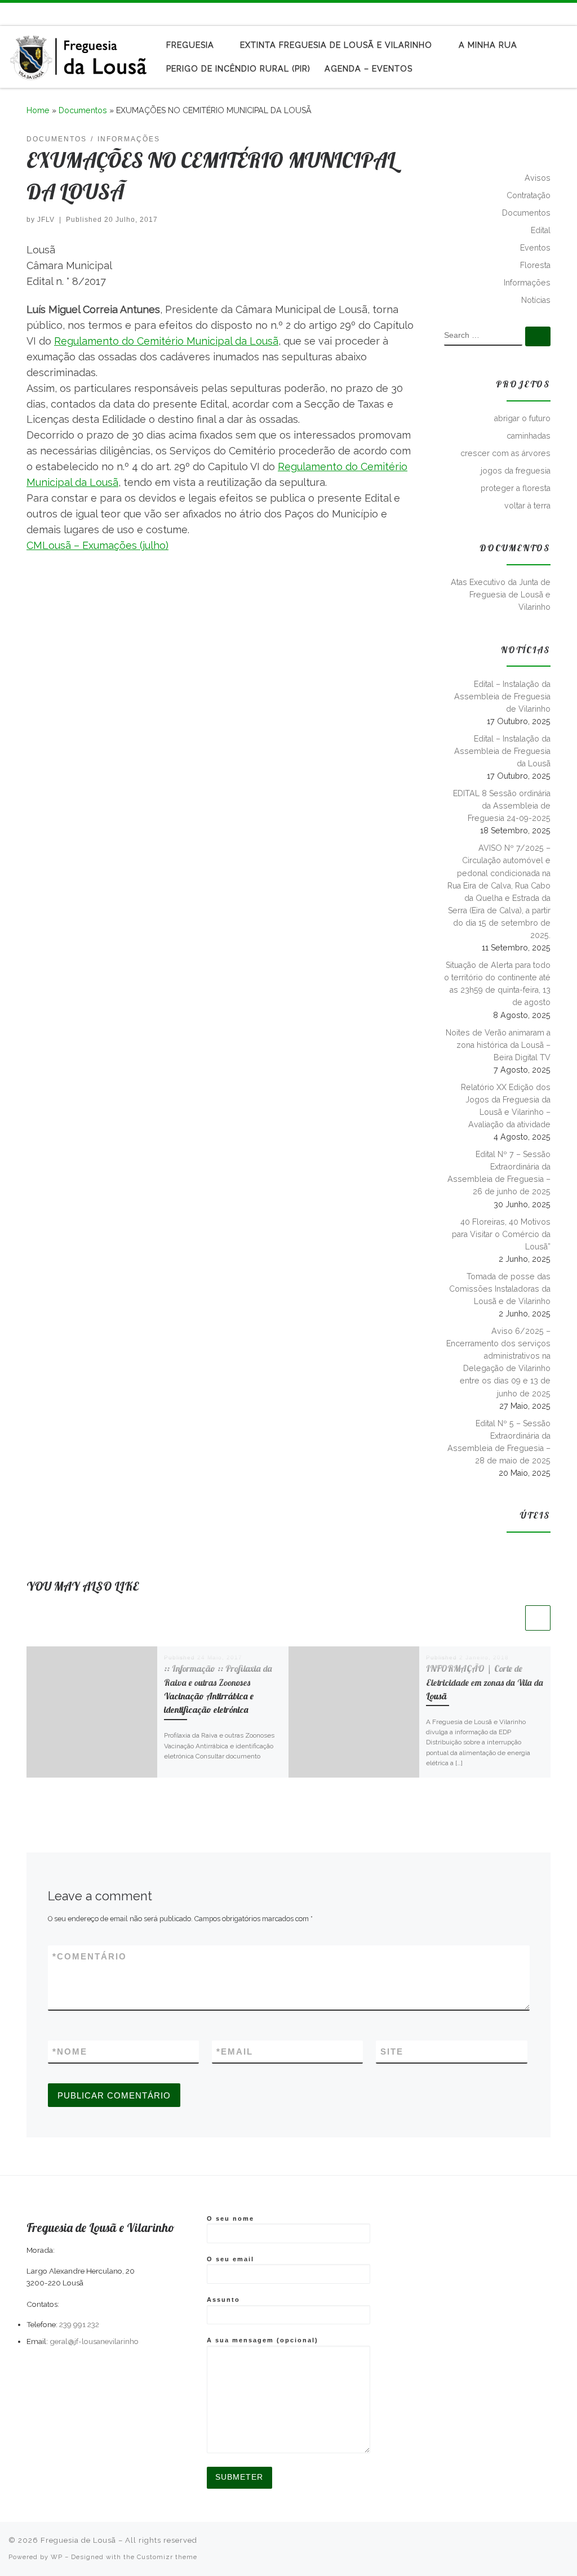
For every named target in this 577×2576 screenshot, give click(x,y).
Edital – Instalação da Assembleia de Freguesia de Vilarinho (502, 697)
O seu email (230, 2259)
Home (38, 110)
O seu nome (230, 2218)
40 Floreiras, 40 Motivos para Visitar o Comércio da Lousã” (501, 1234)
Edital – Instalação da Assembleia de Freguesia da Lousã (502, 751)
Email (235, 2052)
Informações (527, 283)
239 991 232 (79, 2324)
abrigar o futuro (522, 418)
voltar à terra (527, 506)
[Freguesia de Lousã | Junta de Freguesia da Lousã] (79, 54)
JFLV (46, 220)
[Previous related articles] (510, 1618)
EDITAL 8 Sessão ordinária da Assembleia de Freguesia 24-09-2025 (502, 806)
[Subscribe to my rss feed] (532, 14)
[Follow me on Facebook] (549, 14)
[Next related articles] (538, 1618)
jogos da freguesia (516, 471)
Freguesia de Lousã (78, 2540)
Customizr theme (167, 2557)
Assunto (223, 2300)
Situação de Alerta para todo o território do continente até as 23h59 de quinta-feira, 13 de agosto (497, 984)
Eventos (535, 248)
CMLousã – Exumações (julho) (97, 545)
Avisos (538, 178)
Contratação (529, 195)
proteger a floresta (516, 488)
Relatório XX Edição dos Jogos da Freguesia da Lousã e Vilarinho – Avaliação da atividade (506, 1106)
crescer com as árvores (505, 453)
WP (57, 2557)
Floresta (535, 265)
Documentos (83, 110)
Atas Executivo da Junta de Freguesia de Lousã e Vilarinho (501, 595)
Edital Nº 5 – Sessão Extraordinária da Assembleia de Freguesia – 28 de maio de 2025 (499, 1442)
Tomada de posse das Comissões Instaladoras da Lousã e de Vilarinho (500, 1289)
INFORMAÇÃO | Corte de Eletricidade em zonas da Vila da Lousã (485, 1682)
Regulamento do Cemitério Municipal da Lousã (166, 341)
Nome (70, 2052)
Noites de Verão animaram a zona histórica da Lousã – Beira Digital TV (498, 1045)
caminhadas (529, 436)
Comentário (90, 1956)
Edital (541, 230)
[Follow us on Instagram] (565, 14)
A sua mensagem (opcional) (263, 2340)
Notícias (536, 300)
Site (392, 2052)
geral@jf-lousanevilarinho (94, 2341)
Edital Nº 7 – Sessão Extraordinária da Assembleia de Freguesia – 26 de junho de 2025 (499, 1173)
